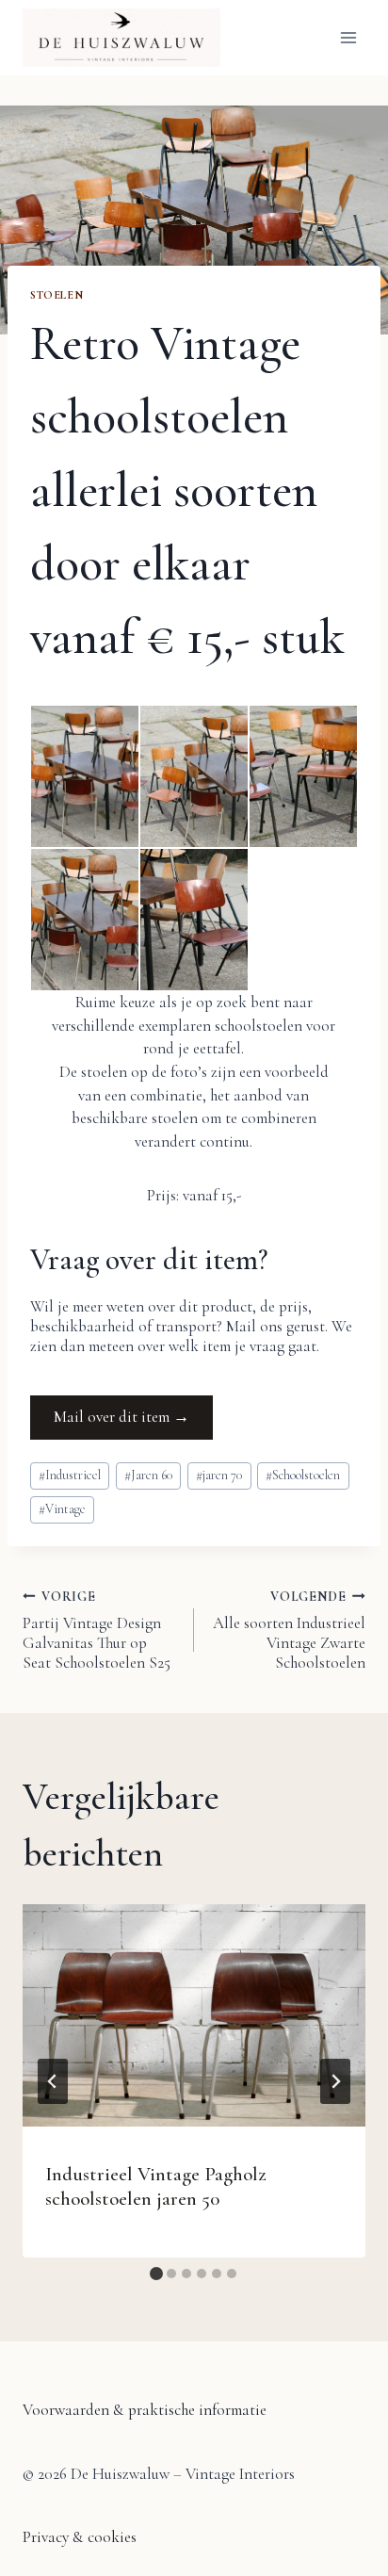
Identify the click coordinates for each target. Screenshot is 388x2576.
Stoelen (57, 295)
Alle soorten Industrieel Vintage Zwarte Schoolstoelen (289, 1630)
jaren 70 (219, 1475)
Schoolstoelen (303, 1475)
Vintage (62, 1509)
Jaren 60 (148, 1475)
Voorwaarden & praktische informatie (145, 2410)
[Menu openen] (348, 37)
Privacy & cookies (80, 2537)
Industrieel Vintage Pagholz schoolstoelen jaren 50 (156, 2186)
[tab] (156, 2274)
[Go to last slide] (53, 2081)
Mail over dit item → (121, 1417)
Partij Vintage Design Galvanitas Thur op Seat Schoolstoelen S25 (97, 1630)
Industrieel (70, 1475)
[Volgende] (335, 2081)
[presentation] (194, 2015)
